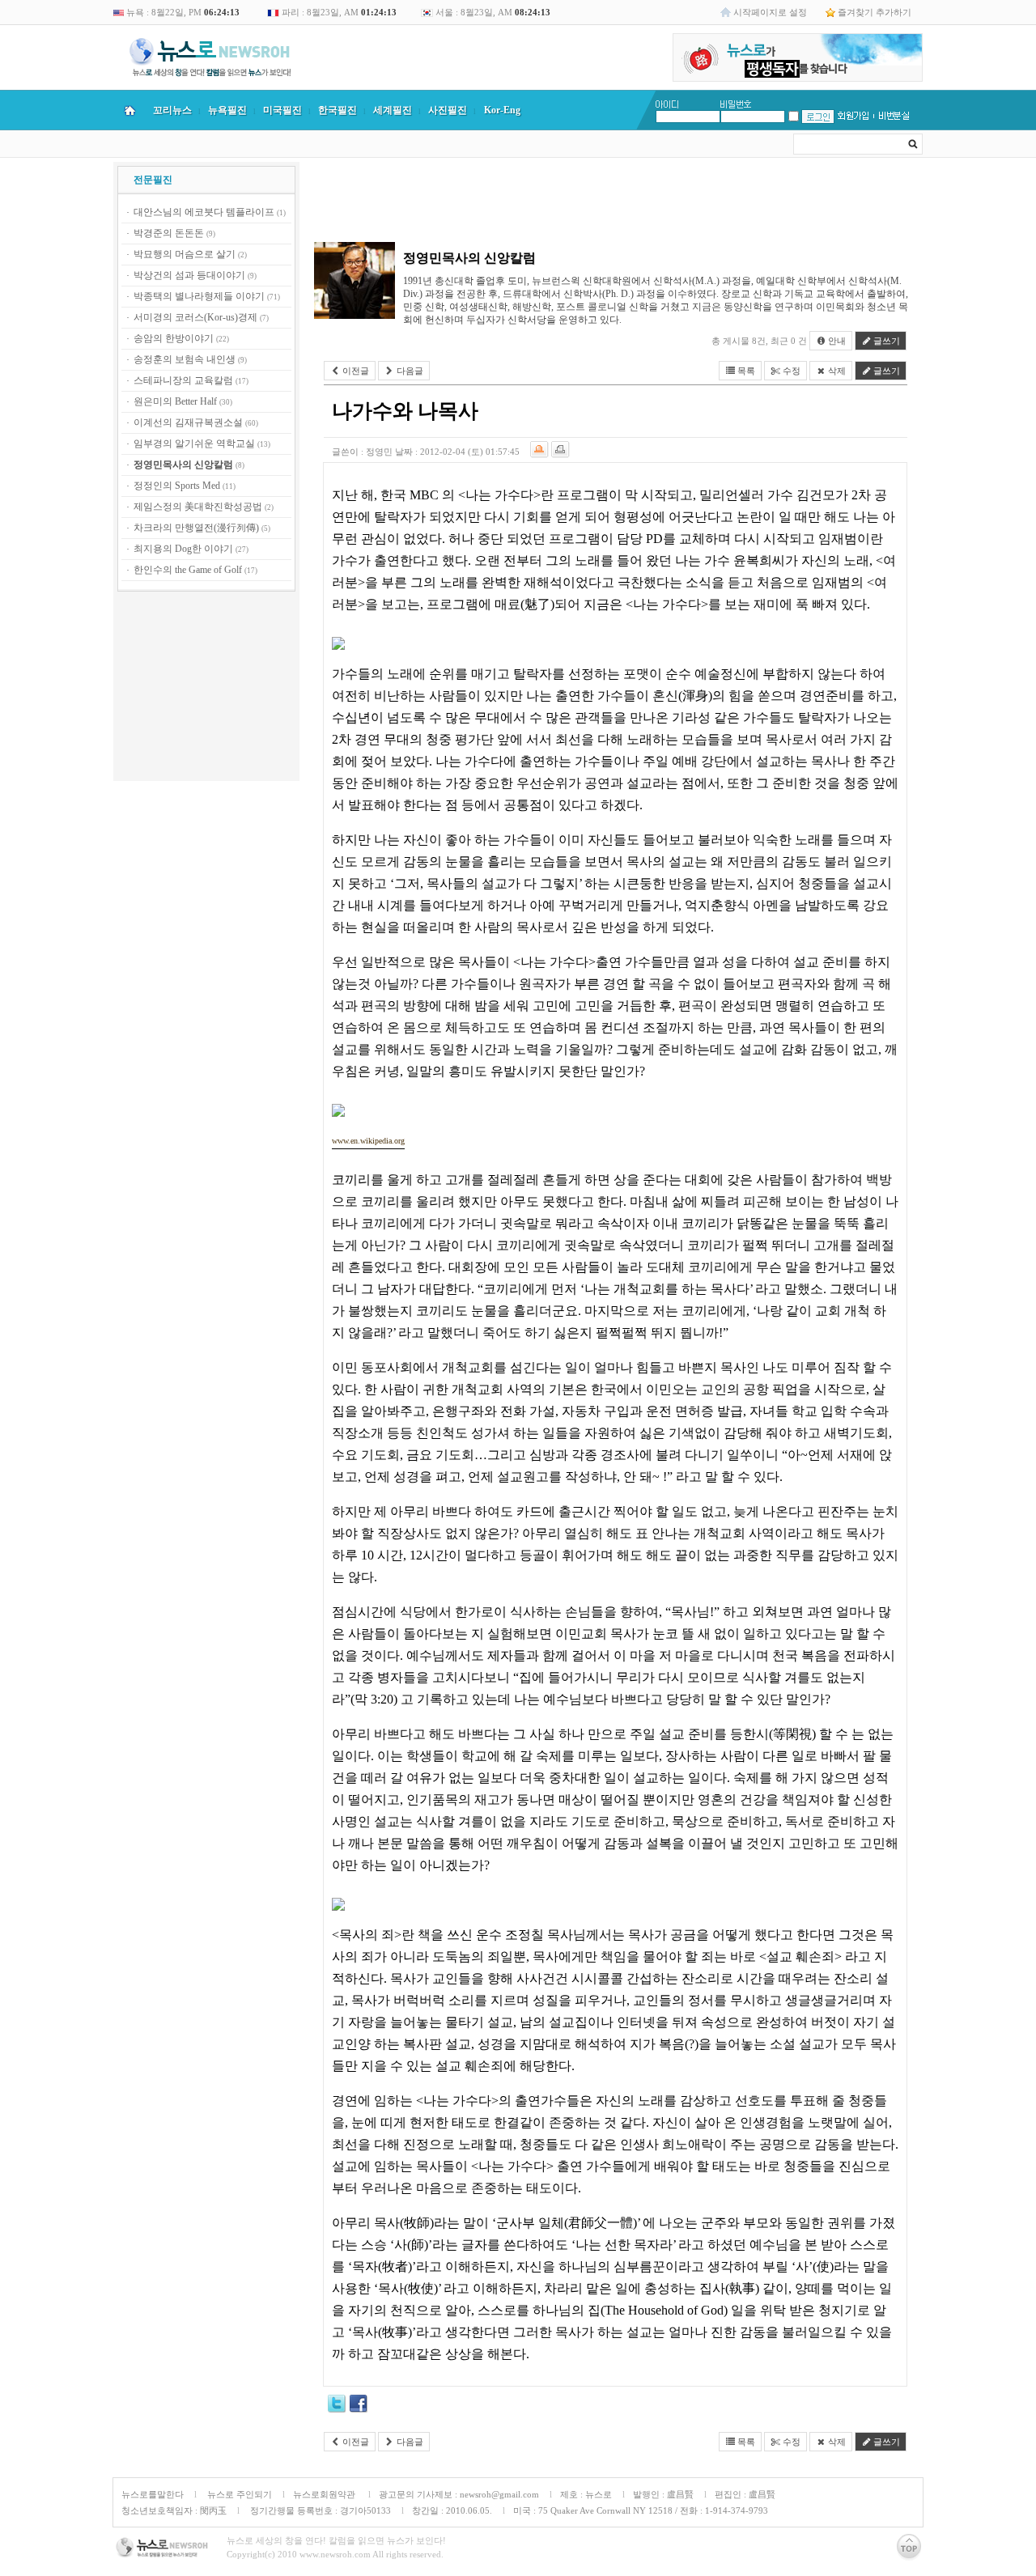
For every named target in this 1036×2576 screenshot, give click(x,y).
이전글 (355, 371)
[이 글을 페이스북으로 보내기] (359, 2406)
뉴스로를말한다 (153, 2494)
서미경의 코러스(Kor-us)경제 (195, 317)
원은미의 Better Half (175, 401)
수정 (790, 371)
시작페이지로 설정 (770, 12)
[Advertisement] (206, 689)
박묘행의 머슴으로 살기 (185, 254)
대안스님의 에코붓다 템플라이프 (204, 212)
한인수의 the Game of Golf (188, 570)
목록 (745, 371)
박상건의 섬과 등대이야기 (189, 275)
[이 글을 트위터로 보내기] (337, 2406)
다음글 (409, 371)
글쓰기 (885, 341)
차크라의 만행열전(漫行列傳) (196, 528)
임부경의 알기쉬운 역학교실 (194, 443)
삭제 (836, 371)
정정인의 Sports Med (177, 486)
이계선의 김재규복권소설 (188, 422)
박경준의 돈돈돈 (169, 233)
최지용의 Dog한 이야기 (183, 549)
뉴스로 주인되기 (238, 2494)
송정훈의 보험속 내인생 (185, 359)
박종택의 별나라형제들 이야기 (199, 296)
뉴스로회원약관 (325, 2494)
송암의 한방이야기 (174, 338)
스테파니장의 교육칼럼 (183, 380)
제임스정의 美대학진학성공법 (198, 507)
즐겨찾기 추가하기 (875, 12)
